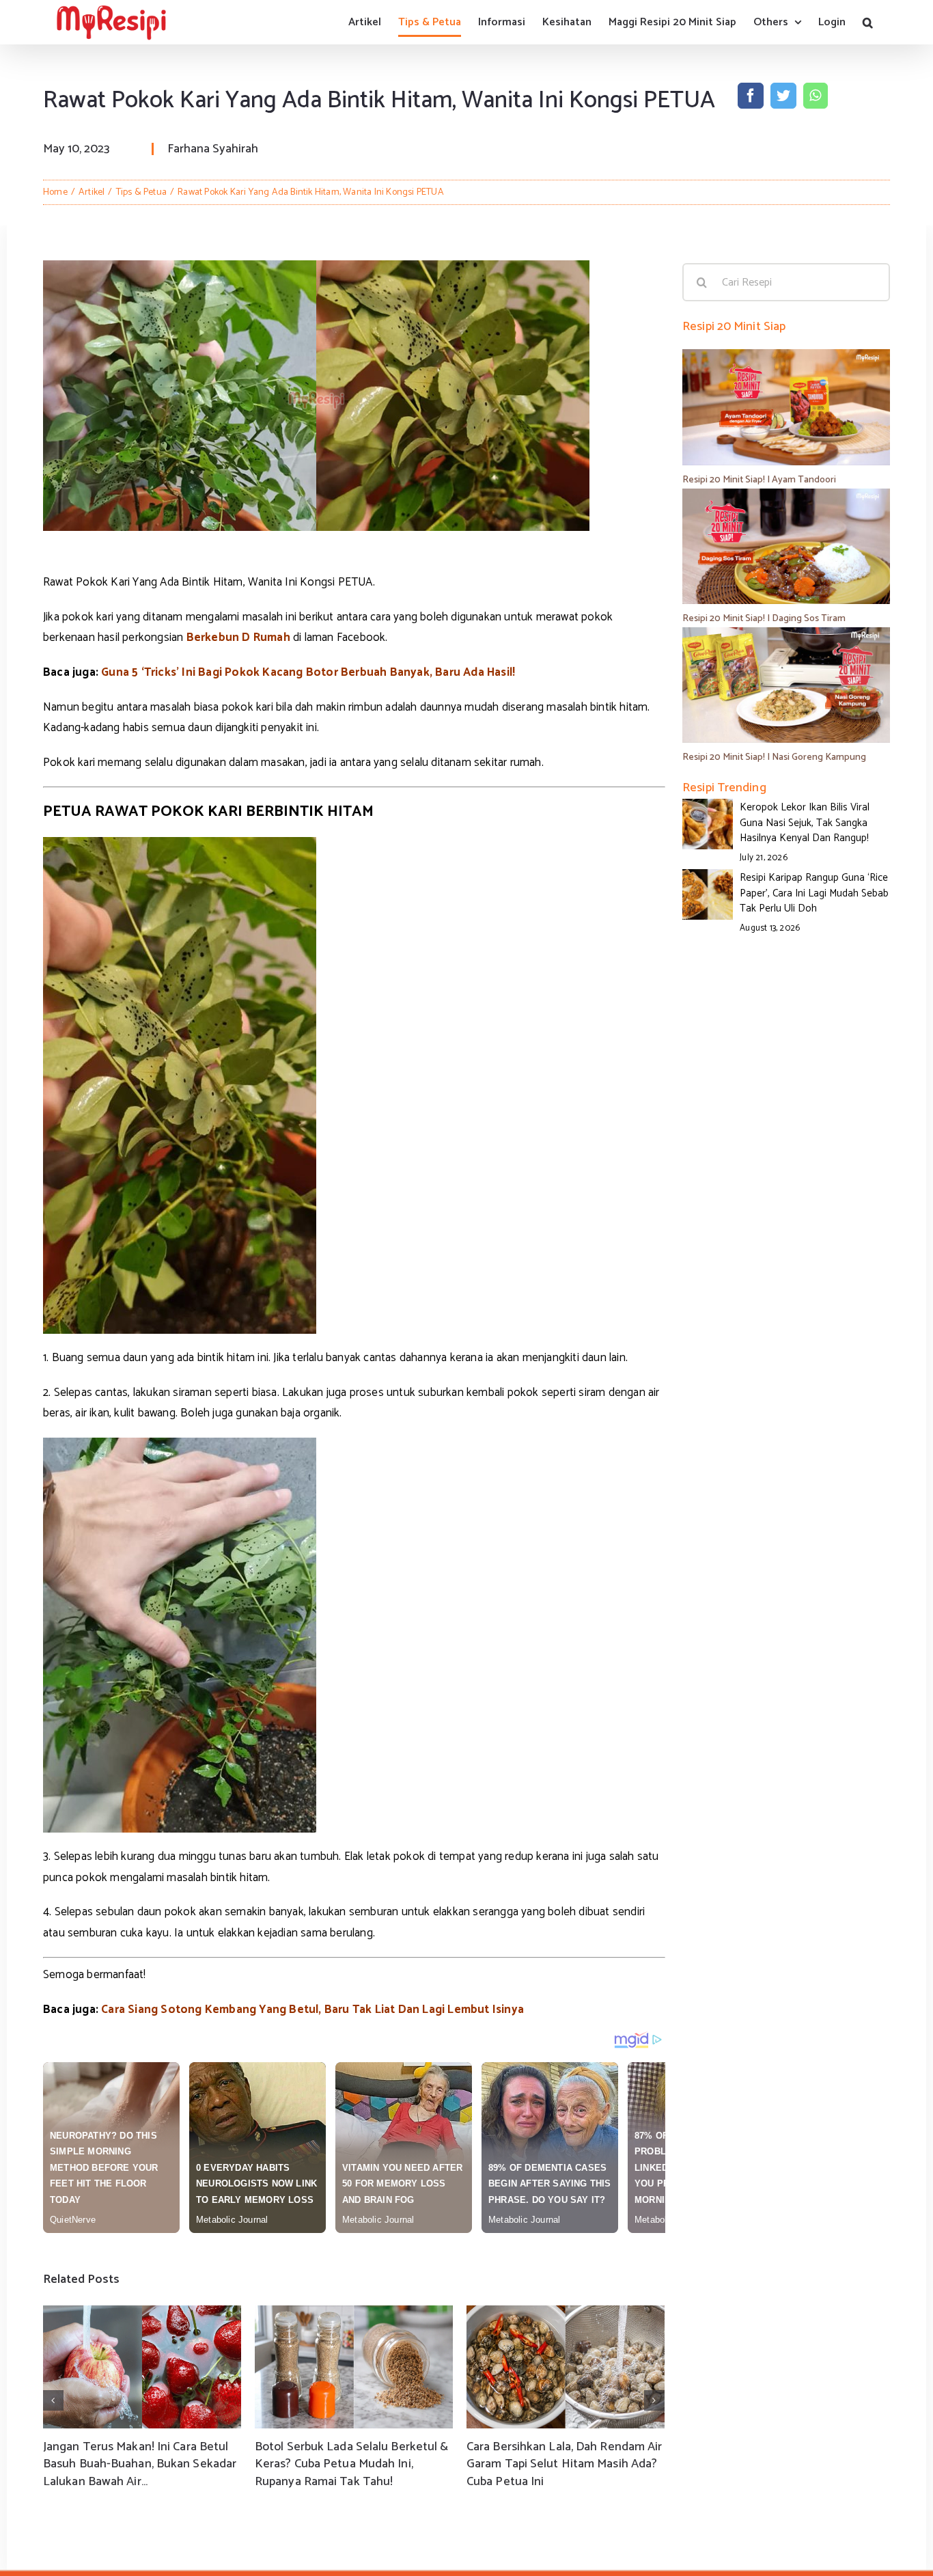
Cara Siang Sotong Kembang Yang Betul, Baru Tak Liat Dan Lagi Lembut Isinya (312, 2010)
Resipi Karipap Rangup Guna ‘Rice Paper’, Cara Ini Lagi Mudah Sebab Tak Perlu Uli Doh (814, 893)
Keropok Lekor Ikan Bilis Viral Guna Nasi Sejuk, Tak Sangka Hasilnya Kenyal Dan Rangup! (805, 823)
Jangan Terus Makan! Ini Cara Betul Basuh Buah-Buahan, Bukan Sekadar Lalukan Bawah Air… (140, 2464)
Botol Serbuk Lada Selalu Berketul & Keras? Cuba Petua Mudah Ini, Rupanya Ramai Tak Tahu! (352, 2464)
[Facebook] (751, 96)
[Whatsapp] (815, 96)
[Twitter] (783, 96)
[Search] (868, 22)
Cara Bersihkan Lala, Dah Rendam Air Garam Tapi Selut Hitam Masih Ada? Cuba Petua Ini (565, 2464)
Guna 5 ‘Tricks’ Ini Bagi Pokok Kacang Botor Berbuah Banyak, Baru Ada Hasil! (308, 672)
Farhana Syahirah (213, 149)
